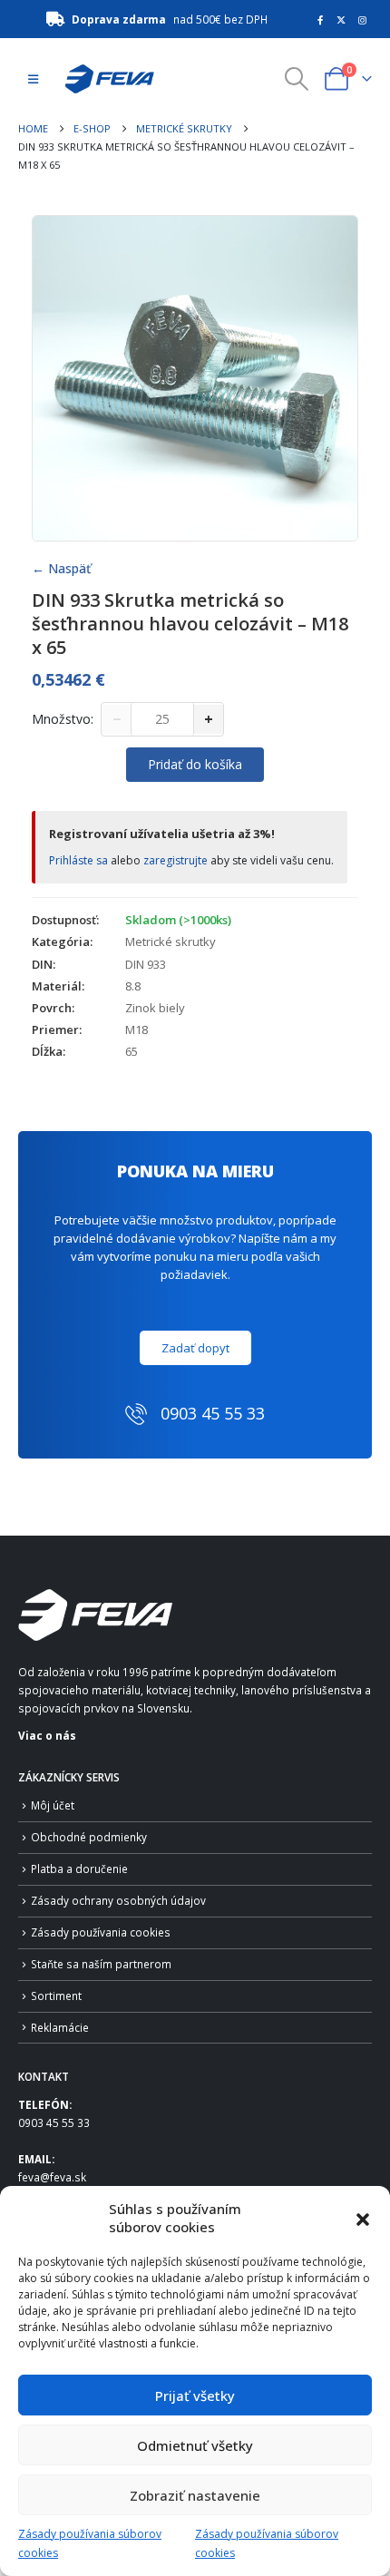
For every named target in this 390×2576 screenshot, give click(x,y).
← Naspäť (61, 568)
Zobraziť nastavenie (195, 2495)
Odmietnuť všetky (195, 2445)
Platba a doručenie (79, 1869)
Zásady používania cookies (101, 1932)
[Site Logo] (104, 79)
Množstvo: (63, 719)
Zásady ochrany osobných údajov (118, 1900)
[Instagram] (363, 20)
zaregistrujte (175, 860)
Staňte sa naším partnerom (101, 1964)
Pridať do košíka (195, 764)
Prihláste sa (78, 860)
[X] (341, 20)
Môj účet (53, 1805)
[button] (363, 2218)
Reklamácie (60, 2027)
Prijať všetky (195, 2395)
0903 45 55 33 (54, 2122)
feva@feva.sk (52, 2177)
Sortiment (56, 1995)
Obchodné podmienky (89, 1837)
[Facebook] (320, 20)
